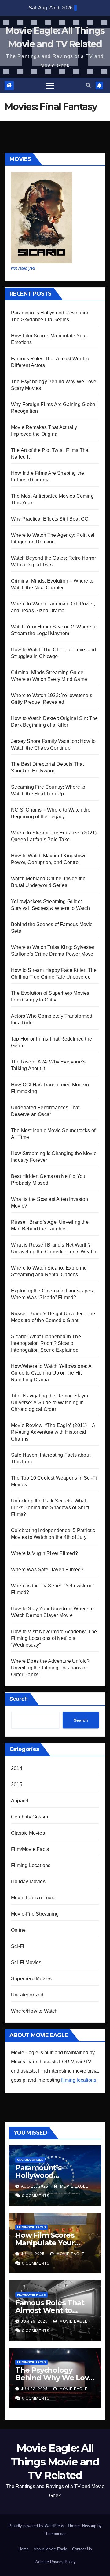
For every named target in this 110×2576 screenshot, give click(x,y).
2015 (17, 1784)
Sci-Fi (18, 1946)
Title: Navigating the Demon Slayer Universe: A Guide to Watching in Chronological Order (50, 1402)
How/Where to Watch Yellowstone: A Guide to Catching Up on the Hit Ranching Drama (51, 1373)
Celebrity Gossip (29, 1817)
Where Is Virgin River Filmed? (44, 1553)
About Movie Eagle (50, 2549)
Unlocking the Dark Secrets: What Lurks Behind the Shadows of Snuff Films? (50, 1508)
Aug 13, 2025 (35, 2186)
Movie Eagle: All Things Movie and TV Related (55, 2462)
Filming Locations (31, 1865)
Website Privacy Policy (55, 2562)
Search (19, 1699)
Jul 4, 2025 (33, 2254)
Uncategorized (27, 1995)
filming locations (79, 2080)
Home (24, 2549)
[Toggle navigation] (50, 85)
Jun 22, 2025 (34, 2389)
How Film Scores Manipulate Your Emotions (45, 2243)
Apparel (20, 1801)
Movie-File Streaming (35, 1914)
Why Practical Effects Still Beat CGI (50, 519)
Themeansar (55, 2534)
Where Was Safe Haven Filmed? (47, 1570)
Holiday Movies (28, 1882)
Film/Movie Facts (30, 1849)
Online (18, 1930)
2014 (17, 1768)
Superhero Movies (31, 1979)
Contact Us (82, 2549)
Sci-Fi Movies (26, 1962)
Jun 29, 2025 (34, 2321)
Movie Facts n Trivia (33, 1898)
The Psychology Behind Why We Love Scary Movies (54, 2378)
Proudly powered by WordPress (37, 2526)
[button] (88, 85)
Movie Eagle (74, 2186)
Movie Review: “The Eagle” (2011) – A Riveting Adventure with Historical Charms (53, 1432)
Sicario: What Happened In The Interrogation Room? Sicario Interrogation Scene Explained (46, 1343)
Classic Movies (28, 1833)
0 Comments (36, 2196)
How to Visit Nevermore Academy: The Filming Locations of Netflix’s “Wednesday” (54, 1638)
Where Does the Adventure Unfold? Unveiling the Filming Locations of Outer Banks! (50, 1668)
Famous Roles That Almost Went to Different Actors (50, 2310)
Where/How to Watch (34, 2011)
